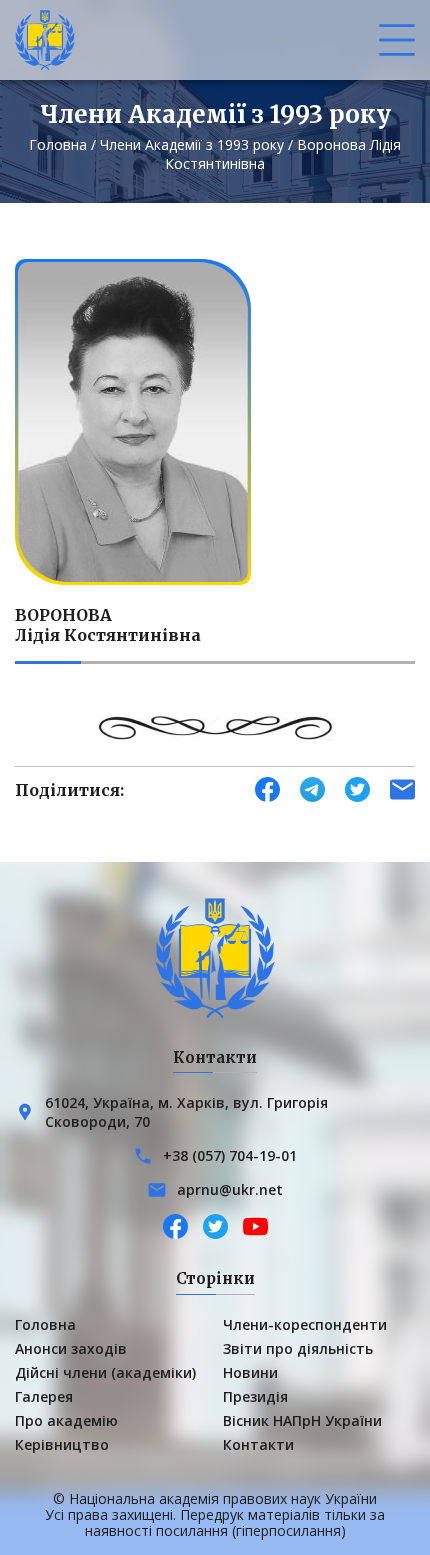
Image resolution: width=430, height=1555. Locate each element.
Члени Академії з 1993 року (192, 144)
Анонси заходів (71, 1348)
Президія (255, 1396)
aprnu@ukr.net (230, 1189)
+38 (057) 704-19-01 (230, 1155)
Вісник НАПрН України (302, 1420)
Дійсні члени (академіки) (105, 1372)
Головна (58, 144)
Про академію (66, 1420)
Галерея (44, 1396)
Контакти (258, 1444)
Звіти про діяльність (298, 1348)
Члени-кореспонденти (305, 1324)
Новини (250, 1372)
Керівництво (62, 1444)
